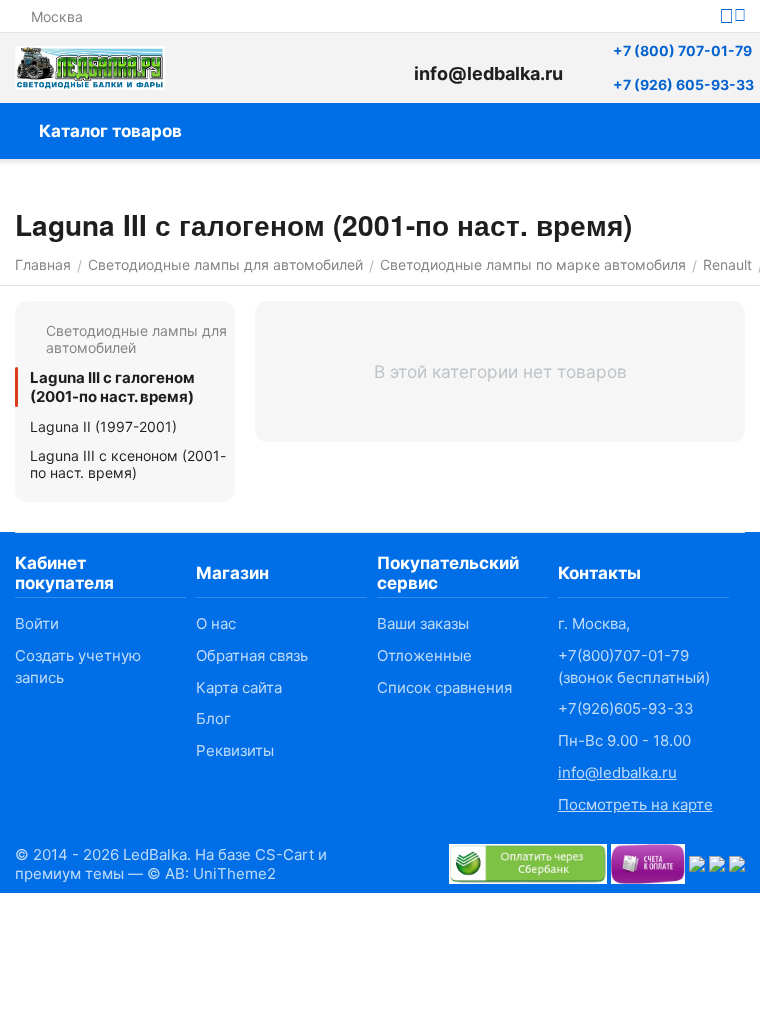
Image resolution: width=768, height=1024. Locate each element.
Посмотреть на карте (635, 804)
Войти (37, 623)
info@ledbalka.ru (617, 772)
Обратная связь (252, 655)
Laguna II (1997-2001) (103, 426)
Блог (213, 718)
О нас (216, 623)
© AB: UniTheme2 (211, 873)
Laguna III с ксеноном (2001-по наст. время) (128, 464)
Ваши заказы (423, 623)
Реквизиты (235, 750)
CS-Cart (284, 854)
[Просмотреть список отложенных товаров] (345, 68)
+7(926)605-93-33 (626, 708)
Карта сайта (239, 687)
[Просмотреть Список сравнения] (295, 68)
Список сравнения (444, 687)
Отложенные (424, 655)
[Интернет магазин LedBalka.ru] (90, 68)
